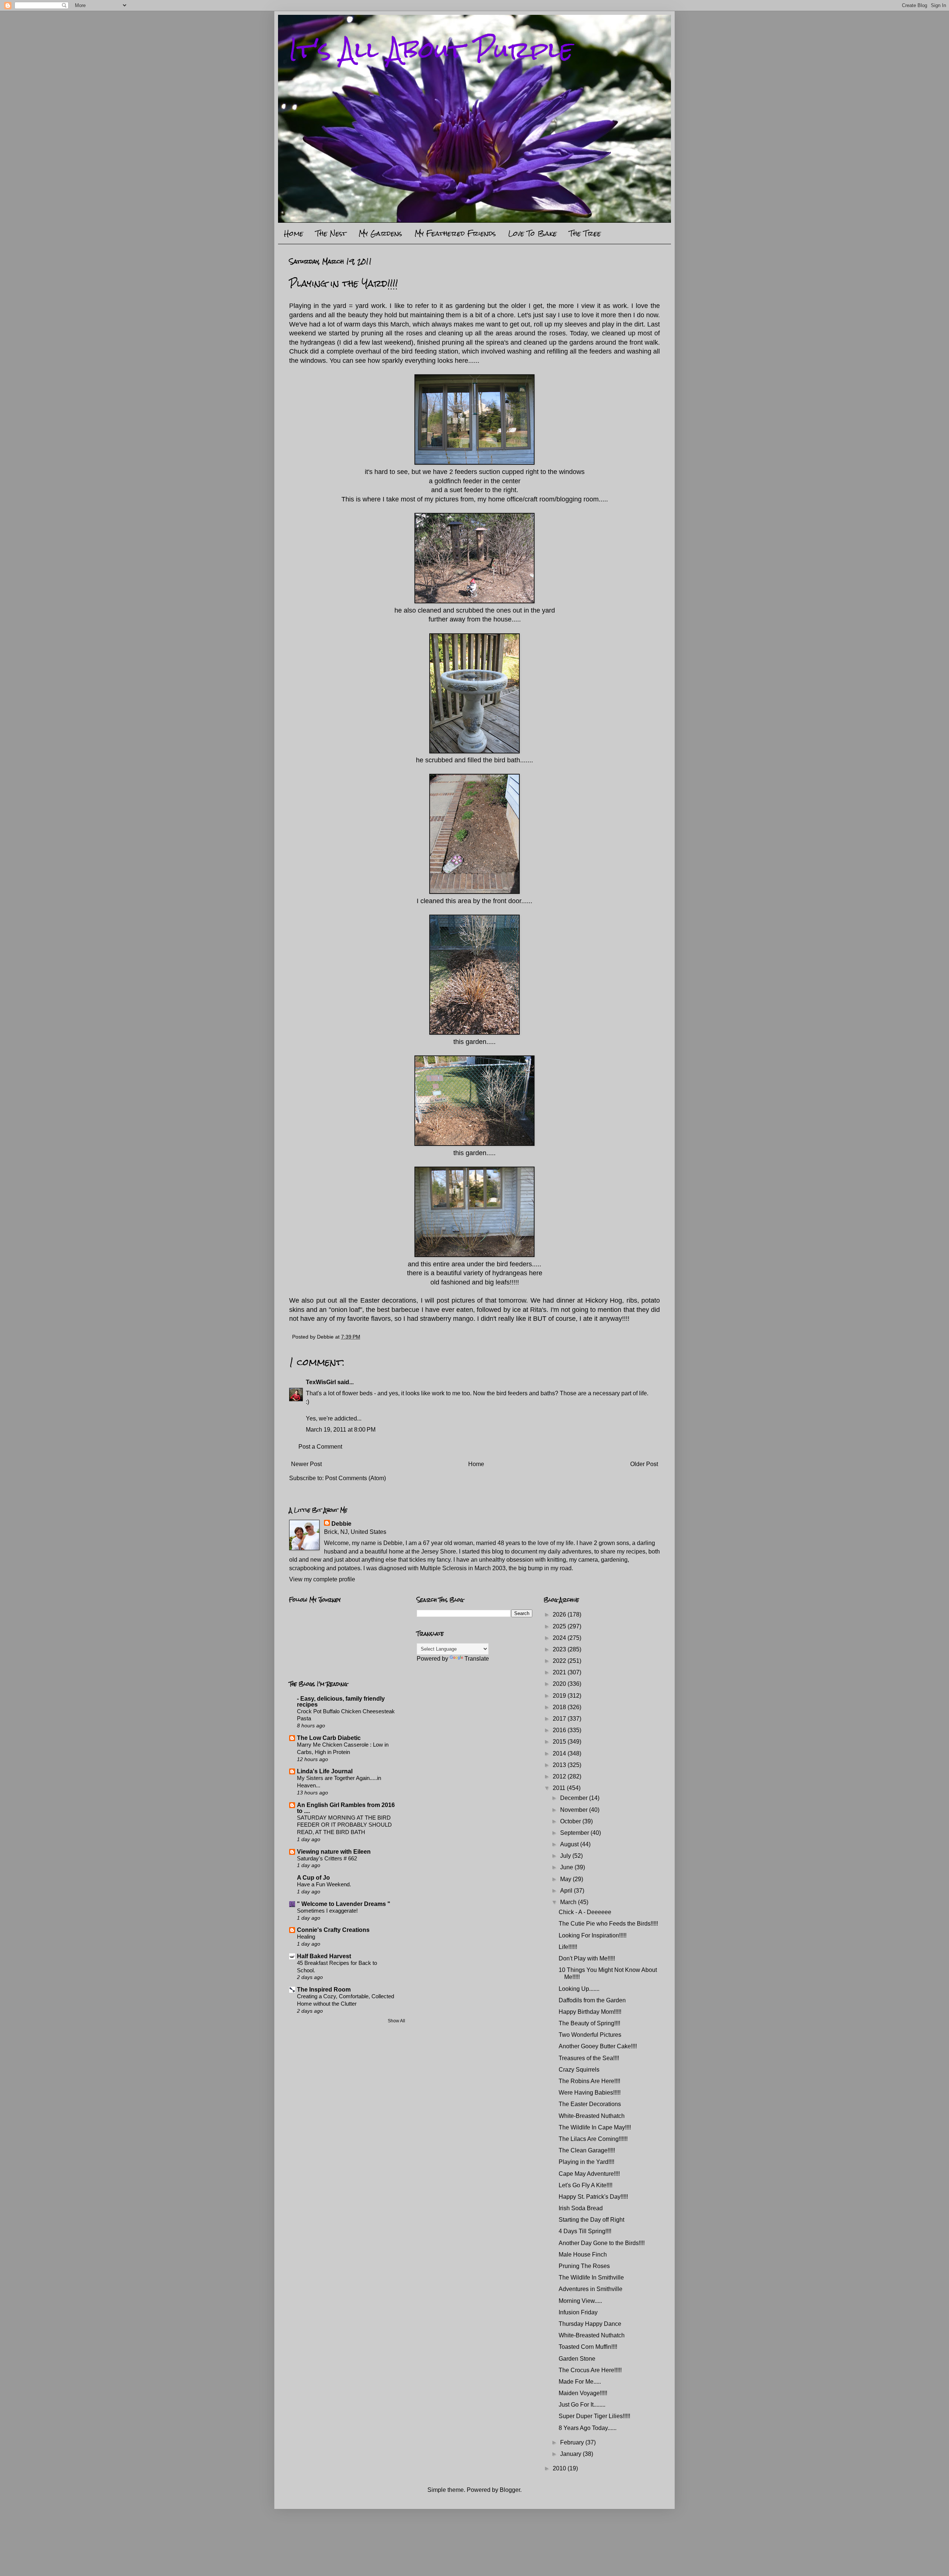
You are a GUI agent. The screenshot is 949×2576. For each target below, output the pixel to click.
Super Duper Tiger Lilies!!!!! (594, 2416)
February (573, 2442)
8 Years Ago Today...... (588, 2428)
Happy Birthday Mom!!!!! (590, 2012)
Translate (477, 1659)
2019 (560, 1696)
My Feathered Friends (455, 233)
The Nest (331, 233)
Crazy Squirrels (579, 2070)
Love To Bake (533, 233)
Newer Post (306, 1464)
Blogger (510, 2490)
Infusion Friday (578, 2312)
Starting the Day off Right (591, 2220)
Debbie (341, 1524)
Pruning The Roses (584, 2266)
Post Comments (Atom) (356, 1478)
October (571, 1821)
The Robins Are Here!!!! (589, 2081)
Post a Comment (320, 1447)
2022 (560, 1661)
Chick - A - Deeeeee (585, 1912)
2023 (560, 1649)
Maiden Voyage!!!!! (583, 2393)
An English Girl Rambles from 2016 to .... (346, 1808)
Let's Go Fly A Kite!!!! (586, 2185)
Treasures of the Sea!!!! (589, 2058)
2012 (560, 1776)
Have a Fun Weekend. (324, 1884)
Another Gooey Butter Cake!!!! (598, 2046)
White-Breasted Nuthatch (592, 2116)
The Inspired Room (324, 1990)
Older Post (644, 1464)
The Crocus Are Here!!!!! (590, 2370)
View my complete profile (322, 1579)
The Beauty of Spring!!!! (589, 2023)
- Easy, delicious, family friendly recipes (341, 1702)
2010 (560, 2468)
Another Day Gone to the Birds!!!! (602, 2243)
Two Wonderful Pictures (590, 2035)
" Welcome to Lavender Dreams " (344, 1904)
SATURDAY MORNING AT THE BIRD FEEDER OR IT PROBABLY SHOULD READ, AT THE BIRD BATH (344, 1825)
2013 (560, 1765)
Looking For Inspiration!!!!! (593, 1935)
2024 (560, 1638)
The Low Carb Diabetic (329, 1738)
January (571, 2454)
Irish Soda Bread (581, 2208)
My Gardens (380, 233)
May (566, 1879)
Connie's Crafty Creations (333, 1930)
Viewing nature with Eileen (334, 1852)
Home (294, 233)
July (566, 1856)
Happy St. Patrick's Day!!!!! (593, 2197)
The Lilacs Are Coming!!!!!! (593, 2139)
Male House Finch (583, 2255)
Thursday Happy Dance (590, 2324)
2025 (560, 1626)
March (569, 1902)
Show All (396, 2021)
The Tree (585, 233)
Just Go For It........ (582, 2405)
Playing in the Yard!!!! (586, 2162)
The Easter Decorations (590, 2104)
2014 (560, 1753)
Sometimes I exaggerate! (327, 1911)
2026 (560, 1614)
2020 (560, 1684)
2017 (560, 1719)
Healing (306, 1937)
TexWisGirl (321, 1382)
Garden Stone (577, 2359)
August (570, 1844)
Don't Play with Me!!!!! (587, 1958)
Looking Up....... (579, 1989)
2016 (560, 1730)
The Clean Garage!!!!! (587, 2150)
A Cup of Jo (313, 1878)
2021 (560, 1672)
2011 (560, 1788)
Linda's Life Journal (325, 1771)
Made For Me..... (580, 2382)
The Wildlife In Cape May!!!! (595, 2127)
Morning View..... (580, 2301)
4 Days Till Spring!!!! (585, 2231)
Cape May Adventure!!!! (589, 2174)
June (567, 1867)
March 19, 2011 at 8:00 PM (341, 1430)
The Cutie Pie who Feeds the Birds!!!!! (608, 1924)
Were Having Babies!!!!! (590, 2093)
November (575, 1810)
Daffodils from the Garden (592, 2000)
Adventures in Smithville (591, 2289)
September (575, 1833)
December (575, 1798)
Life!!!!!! (568, 1947)
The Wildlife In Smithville (591, 2277)
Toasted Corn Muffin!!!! (588, 2347)
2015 (560, 1742)
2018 (560, 1707)
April (567, 1891)
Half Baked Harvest (324, 1956)
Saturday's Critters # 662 (327, 1858)
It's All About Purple (431, 49)
